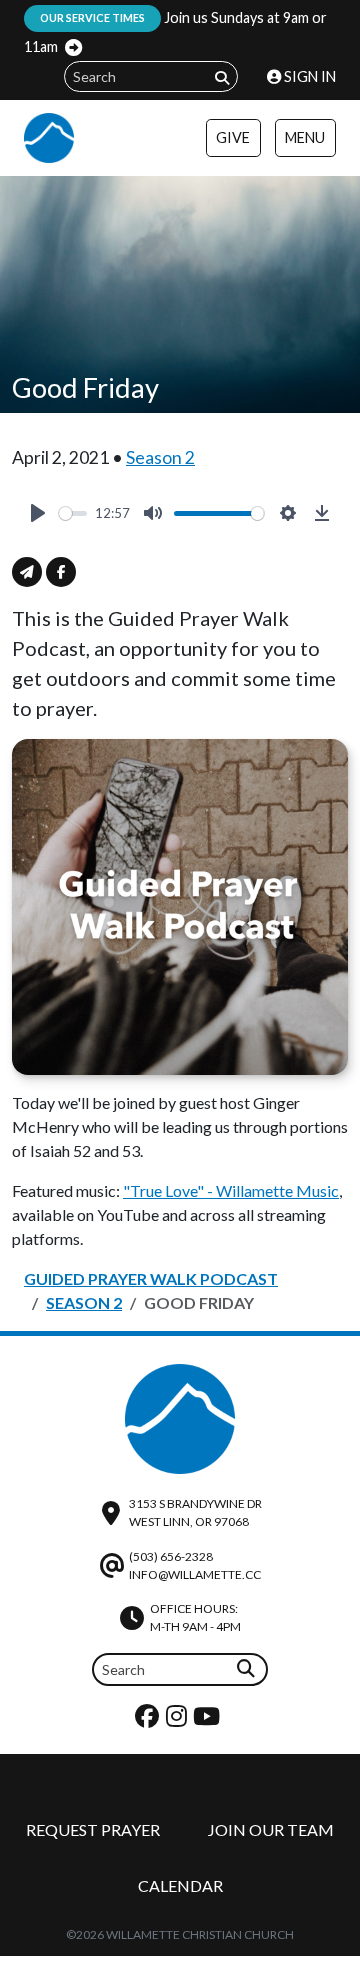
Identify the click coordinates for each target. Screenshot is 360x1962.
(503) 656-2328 (171, 1556)
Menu (305, 137)
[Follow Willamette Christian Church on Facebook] (149, 1720)
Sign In (308, 76)
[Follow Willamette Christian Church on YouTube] (209, 1720)
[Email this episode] (27, 572)
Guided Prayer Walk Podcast (151, 1278)
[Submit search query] (222, 77)
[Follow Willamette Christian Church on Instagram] (179, 1720)
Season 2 (160, 457)
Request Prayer (93, 1829)
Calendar (180, 1885)
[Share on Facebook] (61, 572)
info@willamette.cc (195, 1574)
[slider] (73, 513)
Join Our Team (271, 1829)
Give (233, 137)
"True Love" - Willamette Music (231, 1190)
